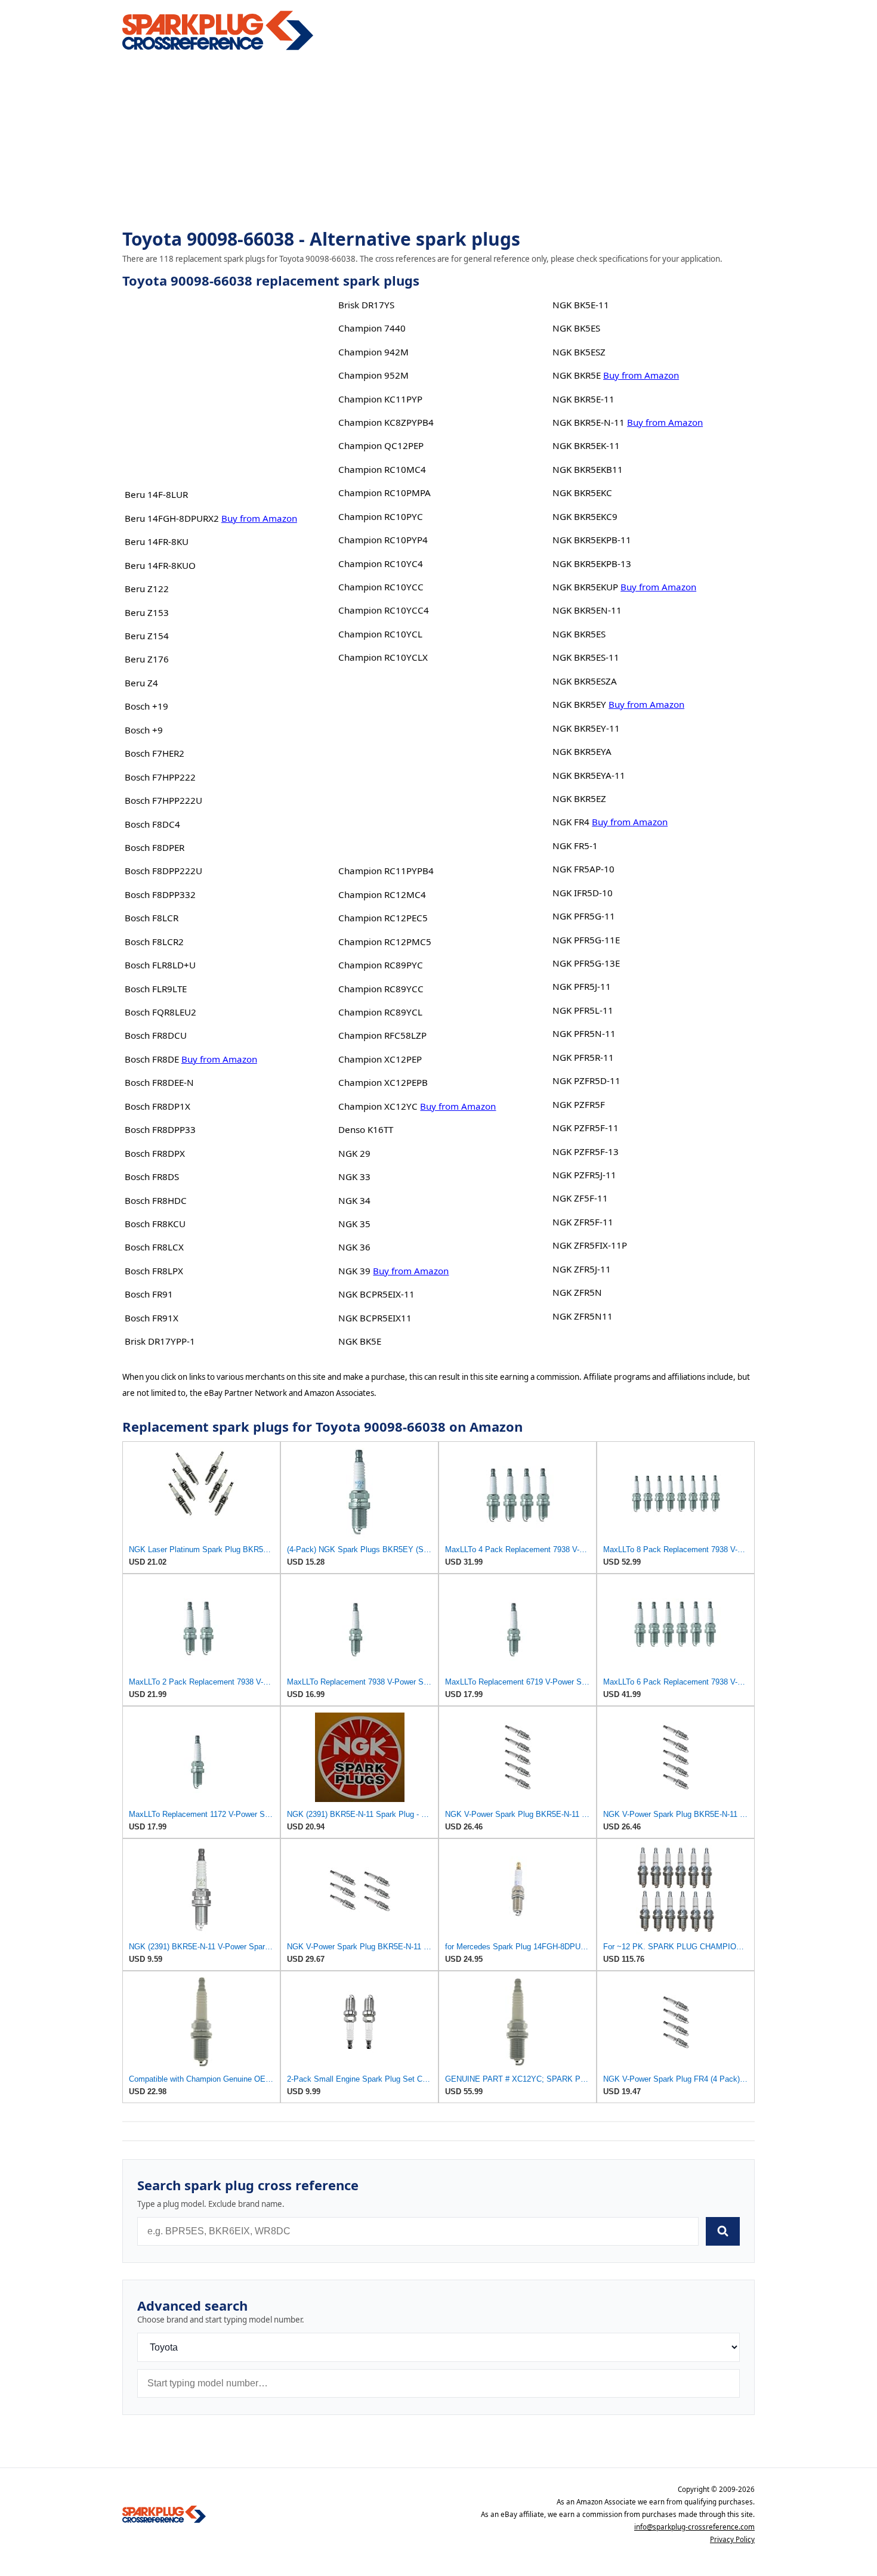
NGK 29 (354, 1153)
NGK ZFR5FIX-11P (590, 1245)
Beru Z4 (141, 683)
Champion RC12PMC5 (385, 942)
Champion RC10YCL (380, 634)
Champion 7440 (372, 328)
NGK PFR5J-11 (582, 986)
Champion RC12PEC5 (383, 918)
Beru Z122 (147, 589)
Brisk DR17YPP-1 (160, 1341)
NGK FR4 (571, 822)
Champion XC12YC (378, 1106)
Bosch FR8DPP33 (160, 1129)
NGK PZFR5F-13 (586, 1151)
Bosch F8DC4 (152, 824)
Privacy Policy (732, 2539)
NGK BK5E (360, 1341)
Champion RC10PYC (381, 516)
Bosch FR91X (152, 1318)
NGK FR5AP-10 (583, 869)
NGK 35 (354, 1224)
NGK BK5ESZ (579, 352)
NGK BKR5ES (579, 634)
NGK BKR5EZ (579, 798)
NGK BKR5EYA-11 (589, 775)
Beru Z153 (147, 612)
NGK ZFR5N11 (583, 1316)
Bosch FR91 (149, 1294)
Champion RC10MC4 (382, 469)
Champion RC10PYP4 (383, 540)
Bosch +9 (144, 730)
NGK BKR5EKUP (585, 587)
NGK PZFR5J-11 (584, 1175)
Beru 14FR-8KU (157, 541)
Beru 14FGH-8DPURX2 (172, 518)
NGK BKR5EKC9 (585, 516)
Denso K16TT (366, 1129)
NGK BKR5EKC (582, 493)
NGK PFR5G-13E (586, 963)
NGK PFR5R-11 (583, 1057)
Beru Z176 (147, 659)
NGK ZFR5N (577, 1292)
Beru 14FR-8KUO (160, 565)
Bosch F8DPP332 (160, 894)
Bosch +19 (146, 706)
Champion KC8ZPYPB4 (386, 422)
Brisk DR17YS (366, 305)
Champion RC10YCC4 (384, 610)
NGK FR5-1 (575, 846)
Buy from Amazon (259, 518)
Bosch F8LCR (152, 918)
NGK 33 (354, 1176)
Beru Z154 (147, 636)
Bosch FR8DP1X (158, 1106)
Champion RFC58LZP (382, 1035)
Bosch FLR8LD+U (160, 965)
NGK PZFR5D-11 (586, 1080)
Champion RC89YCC (381, 989)
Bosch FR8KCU (155, 1224)
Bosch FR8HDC (156, 1200)
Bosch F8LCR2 (154, 942)
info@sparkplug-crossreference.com (694, 2527)
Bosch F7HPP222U (163, 800)
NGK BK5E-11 (581, 305)
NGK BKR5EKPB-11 (592, 540)
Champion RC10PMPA (385, 493)
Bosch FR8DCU (156, 1035)
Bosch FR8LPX (154, 1271)
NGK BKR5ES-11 (586, 657)
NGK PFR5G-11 (584, 916)
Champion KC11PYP (380, 399)
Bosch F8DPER (155, 847)
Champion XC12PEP (380, 1059)
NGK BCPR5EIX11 (375, 1318)
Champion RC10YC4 (381, 563)
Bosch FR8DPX (155, 1153)
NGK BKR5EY (579, 704)
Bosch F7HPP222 (160, 777)
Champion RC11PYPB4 (386, 871)
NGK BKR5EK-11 (586, 445)
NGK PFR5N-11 (584, 1033)
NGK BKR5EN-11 (587, 610)
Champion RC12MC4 (382, 894)
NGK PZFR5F (579, 1104)
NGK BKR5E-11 (583, 399)
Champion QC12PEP (381, 445)
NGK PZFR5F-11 (586, 1128)
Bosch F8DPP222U (163, 871)
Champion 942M (373, 352)
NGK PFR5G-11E (586, 940)
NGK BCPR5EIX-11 (376, 1294)
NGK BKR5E (577, 375)
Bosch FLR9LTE (156, 989)
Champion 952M (373, 375)
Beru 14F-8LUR (156, 494)
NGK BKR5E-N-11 (589, 422)
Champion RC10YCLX (383, 657)
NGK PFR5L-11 (583, 1010)
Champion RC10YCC (381, 587)
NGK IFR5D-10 (583, 893)
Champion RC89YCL (380, 1012)
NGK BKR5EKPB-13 (592, 563)
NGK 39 (354, 1271)
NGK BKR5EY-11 (586, 728)
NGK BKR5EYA (582, 751)
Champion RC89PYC (381, 965)
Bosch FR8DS (152, 1176)
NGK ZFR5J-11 (582, 1269)
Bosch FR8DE (152, 1059)
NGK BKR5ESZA (585, 681)
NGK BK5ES (576, 328)
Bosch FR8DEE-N (159, 1082)
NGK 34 (354, 1200)
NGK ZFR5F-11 (583, 1222)
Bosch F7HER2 (155, 753)
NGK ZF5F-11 (580, 1198)
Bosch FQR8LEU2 (160, 1012)
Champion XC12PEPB (383, 1082)
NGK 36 (354, 1247)
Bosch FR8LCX (154, 1247)
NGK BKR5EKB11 (588, 469)
